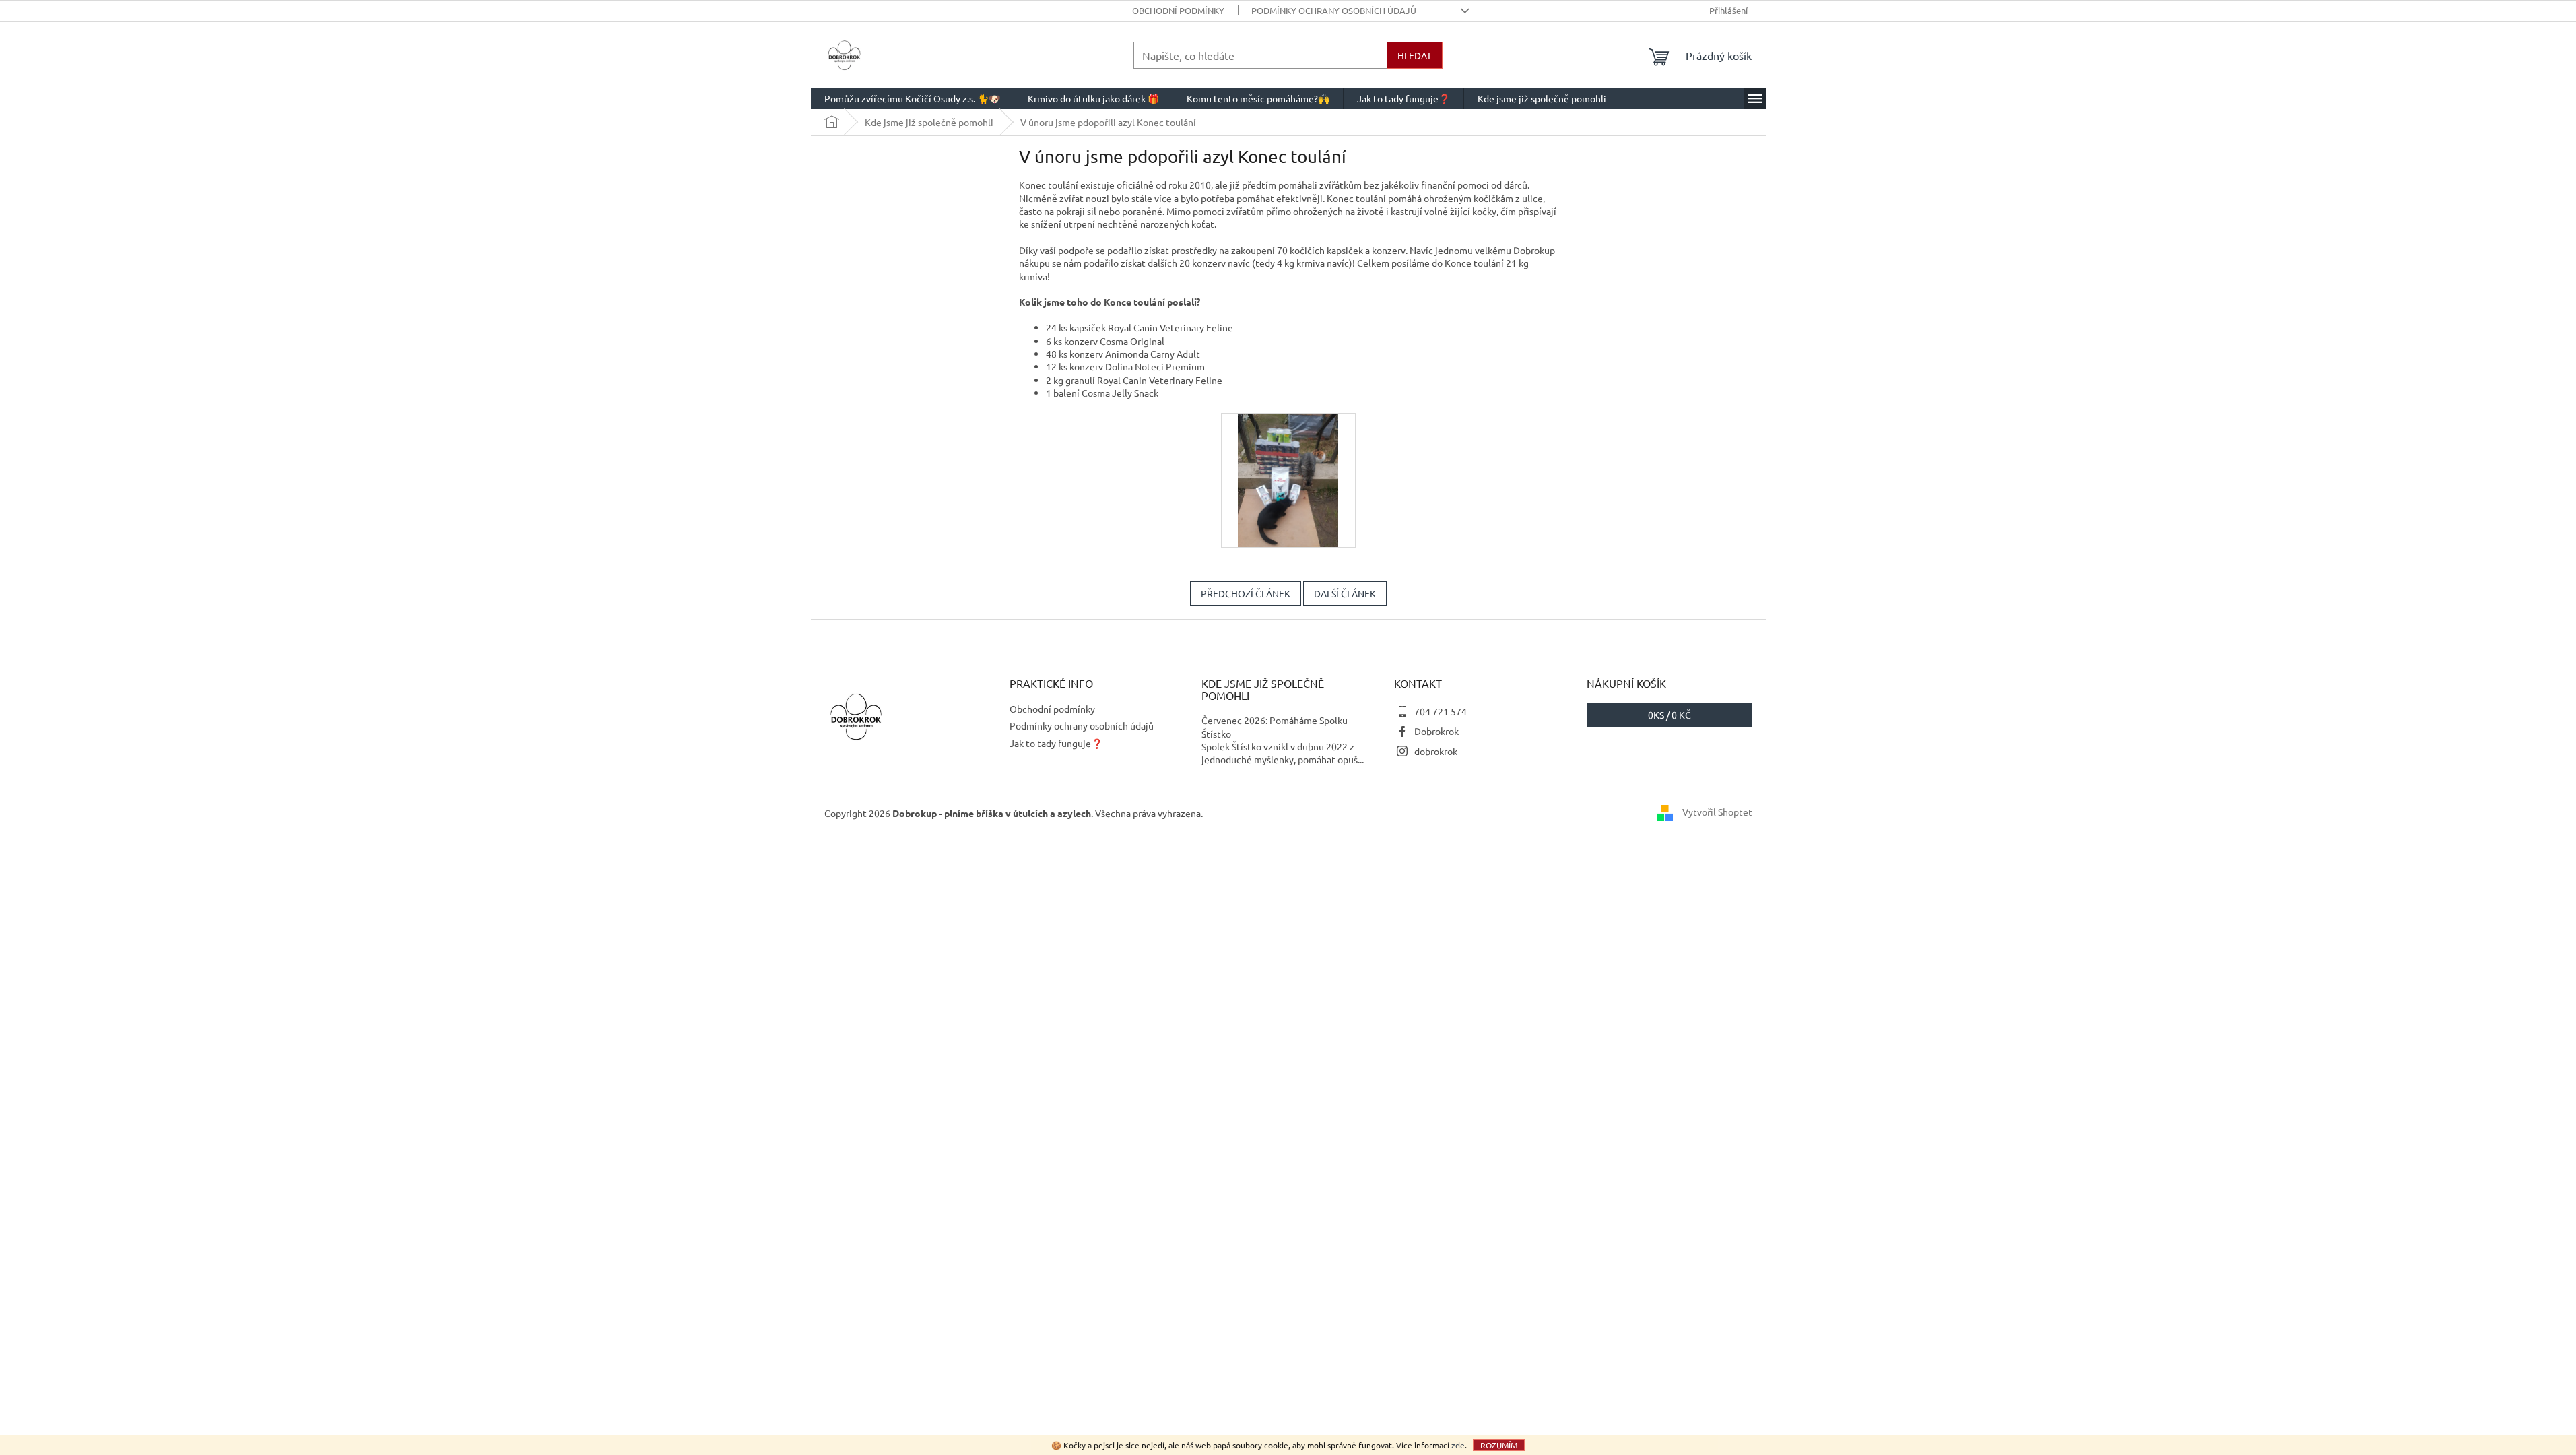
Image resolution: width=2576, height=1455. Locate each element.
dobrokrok (1436, 751)
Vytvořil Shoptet (1717, 812)
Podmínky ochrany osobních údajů (1334, 10)
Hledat (1415, 55)
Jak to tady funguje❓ (1056, 743)
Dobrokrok (1436, 731)
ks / (1670, 715)
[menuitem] (912, 98)
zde (1458, 1445)
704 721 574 (1441, 711)
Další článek (1345, 593)
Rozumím (1499, 1445)
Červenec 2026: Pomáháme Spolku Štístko (1275, 726)
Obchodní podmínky (1178, 10)
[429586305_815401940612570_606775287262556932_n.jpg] (1288, 478)
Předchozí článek (1246, 593)
